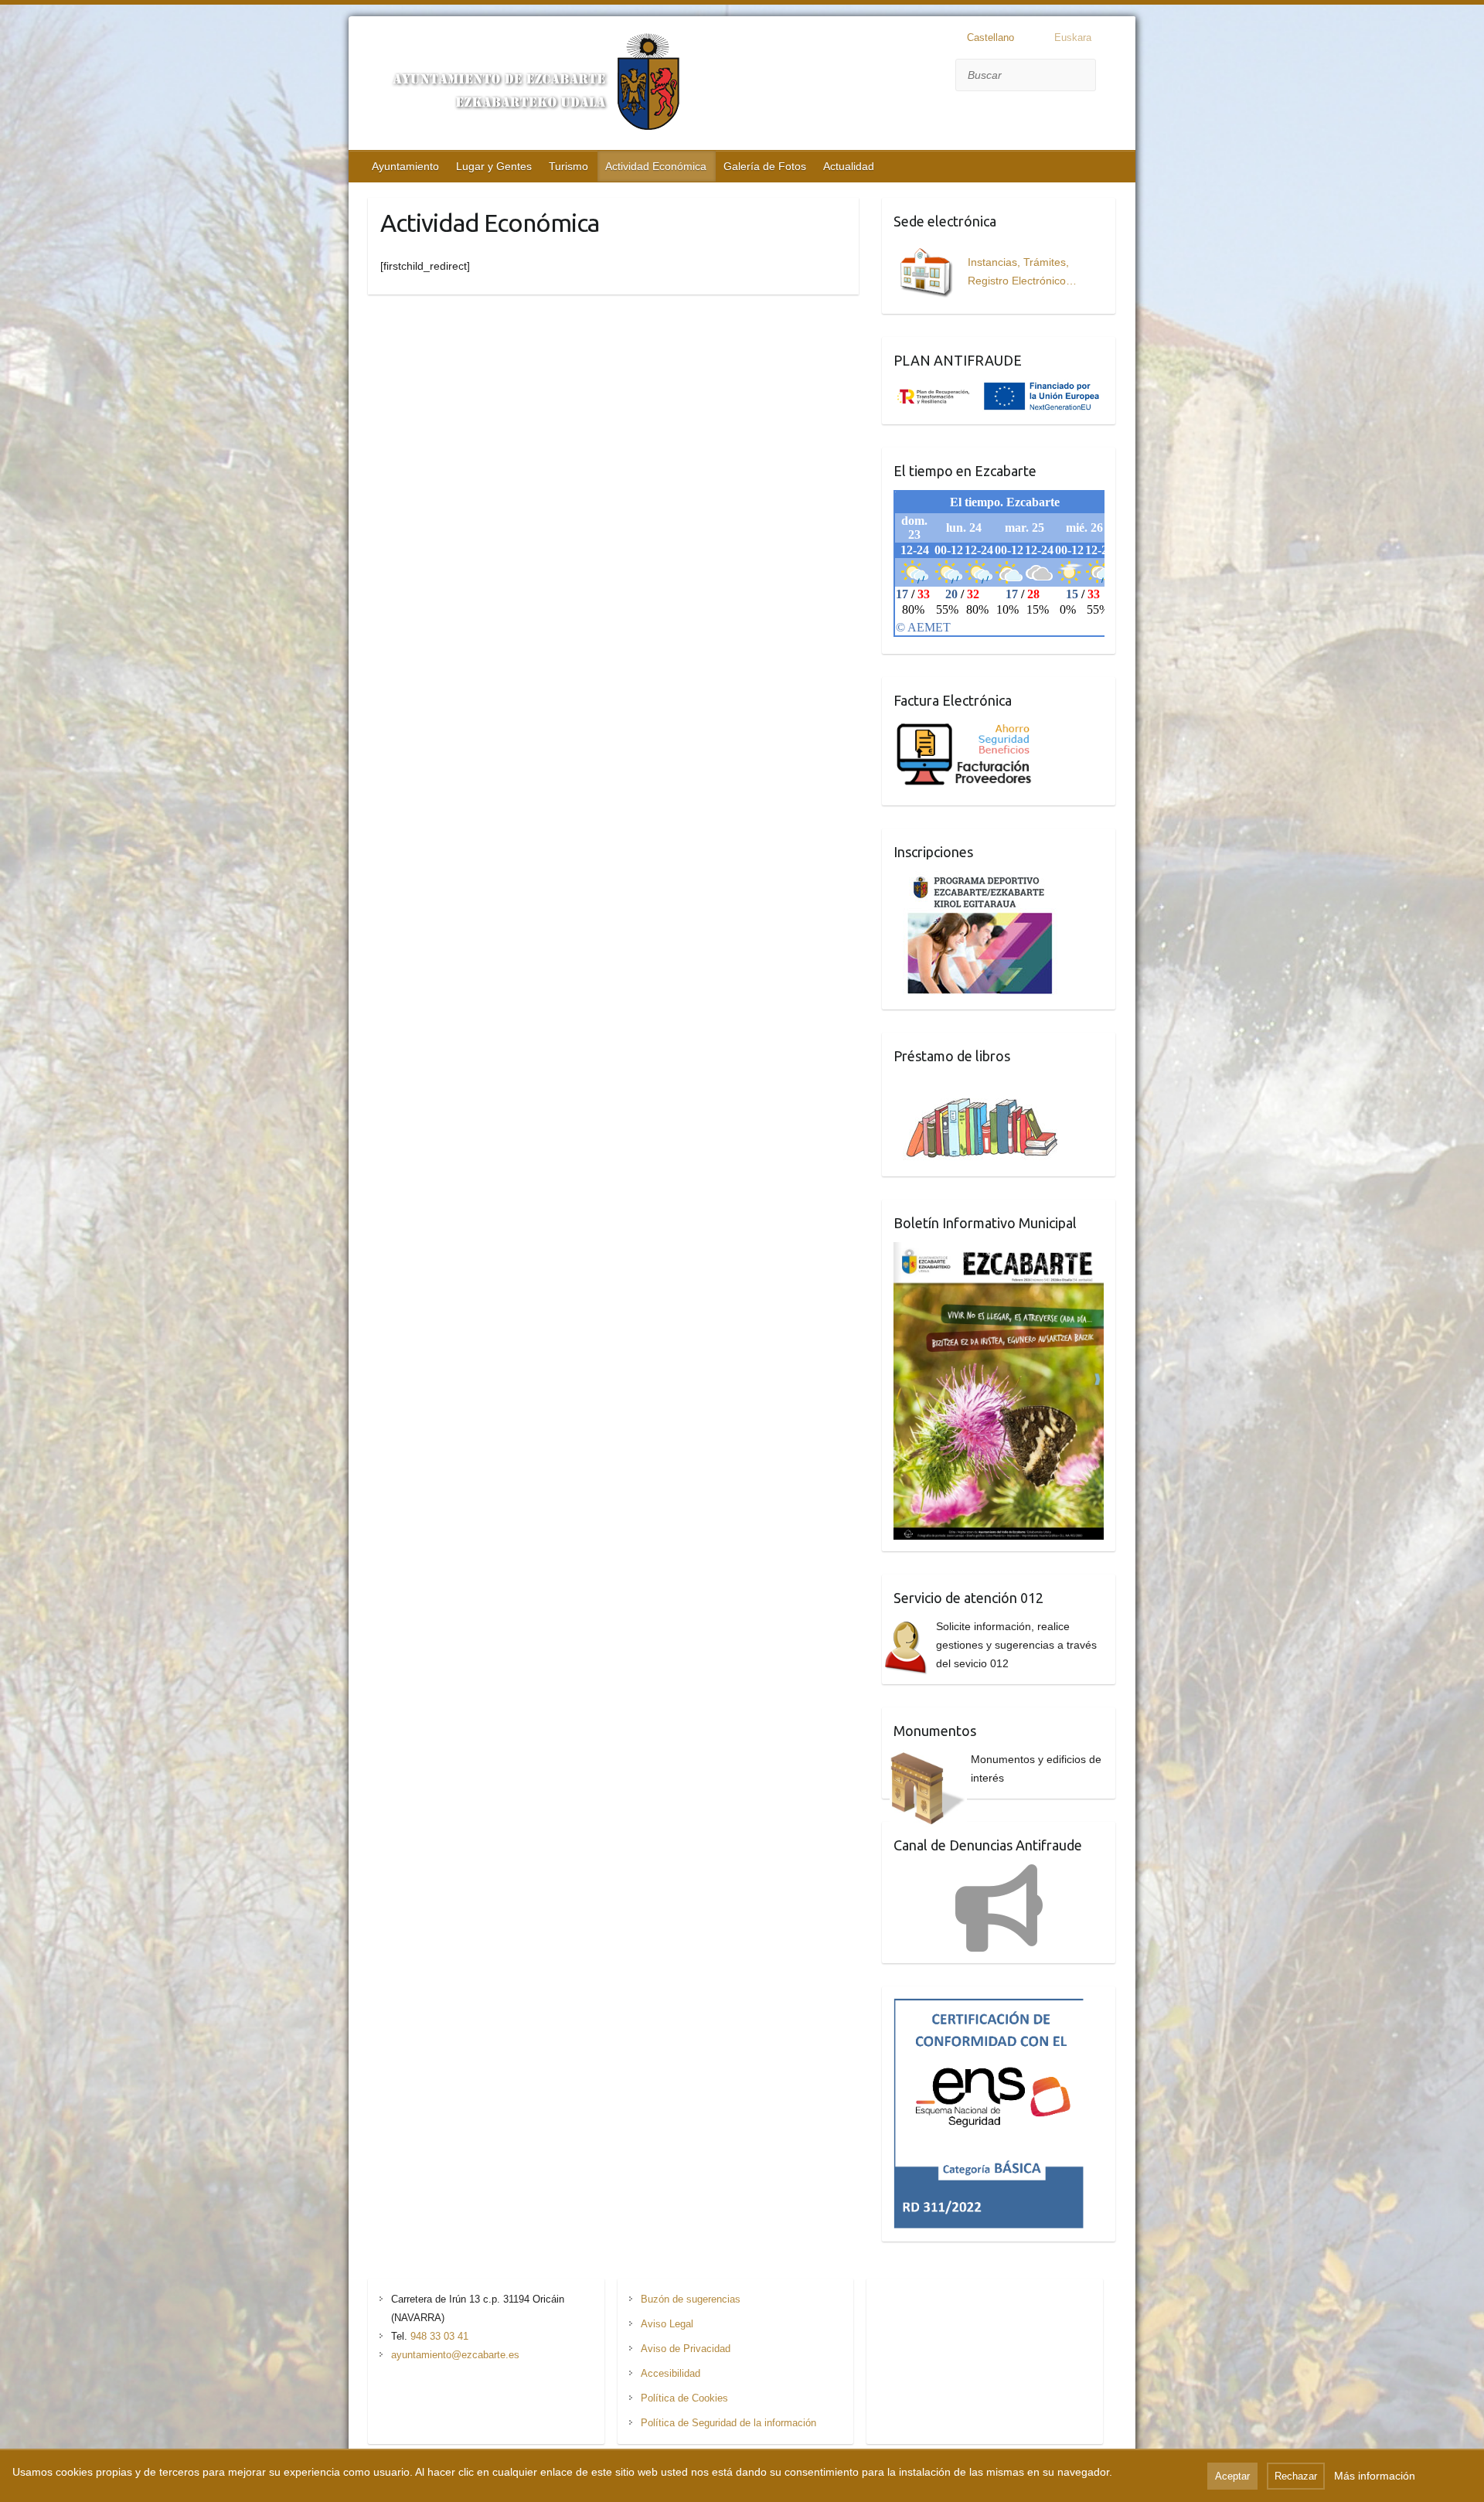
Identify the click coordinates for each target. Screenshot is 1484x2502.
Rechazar (1296, 2476)
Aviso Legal (667, 2324)
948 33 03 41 (439, 2336)
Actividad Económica (656, 166)
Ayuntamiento (405, 166)
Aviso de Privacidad (686, 2349)
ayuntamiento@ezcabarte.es (455, 2355)
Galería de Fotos (765, 166)
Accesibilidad (671, 2373)
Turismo (568, 166)
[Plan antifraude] (999, 389)
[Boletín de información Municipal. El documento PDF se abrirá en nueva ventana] (999, 1251)
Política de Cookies (684, 2398)
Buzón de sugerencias (691, 2299)
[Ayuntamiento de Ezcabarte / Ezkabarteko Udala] (526, 85)
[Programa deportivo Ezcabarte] (980, 880)
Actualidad (849, 166)
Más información (1375, 2476)
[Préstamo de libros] (988, 1084)
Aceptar (1232, 2476)
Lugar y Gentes (494, 166)
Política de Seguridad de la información (728, 2423)
